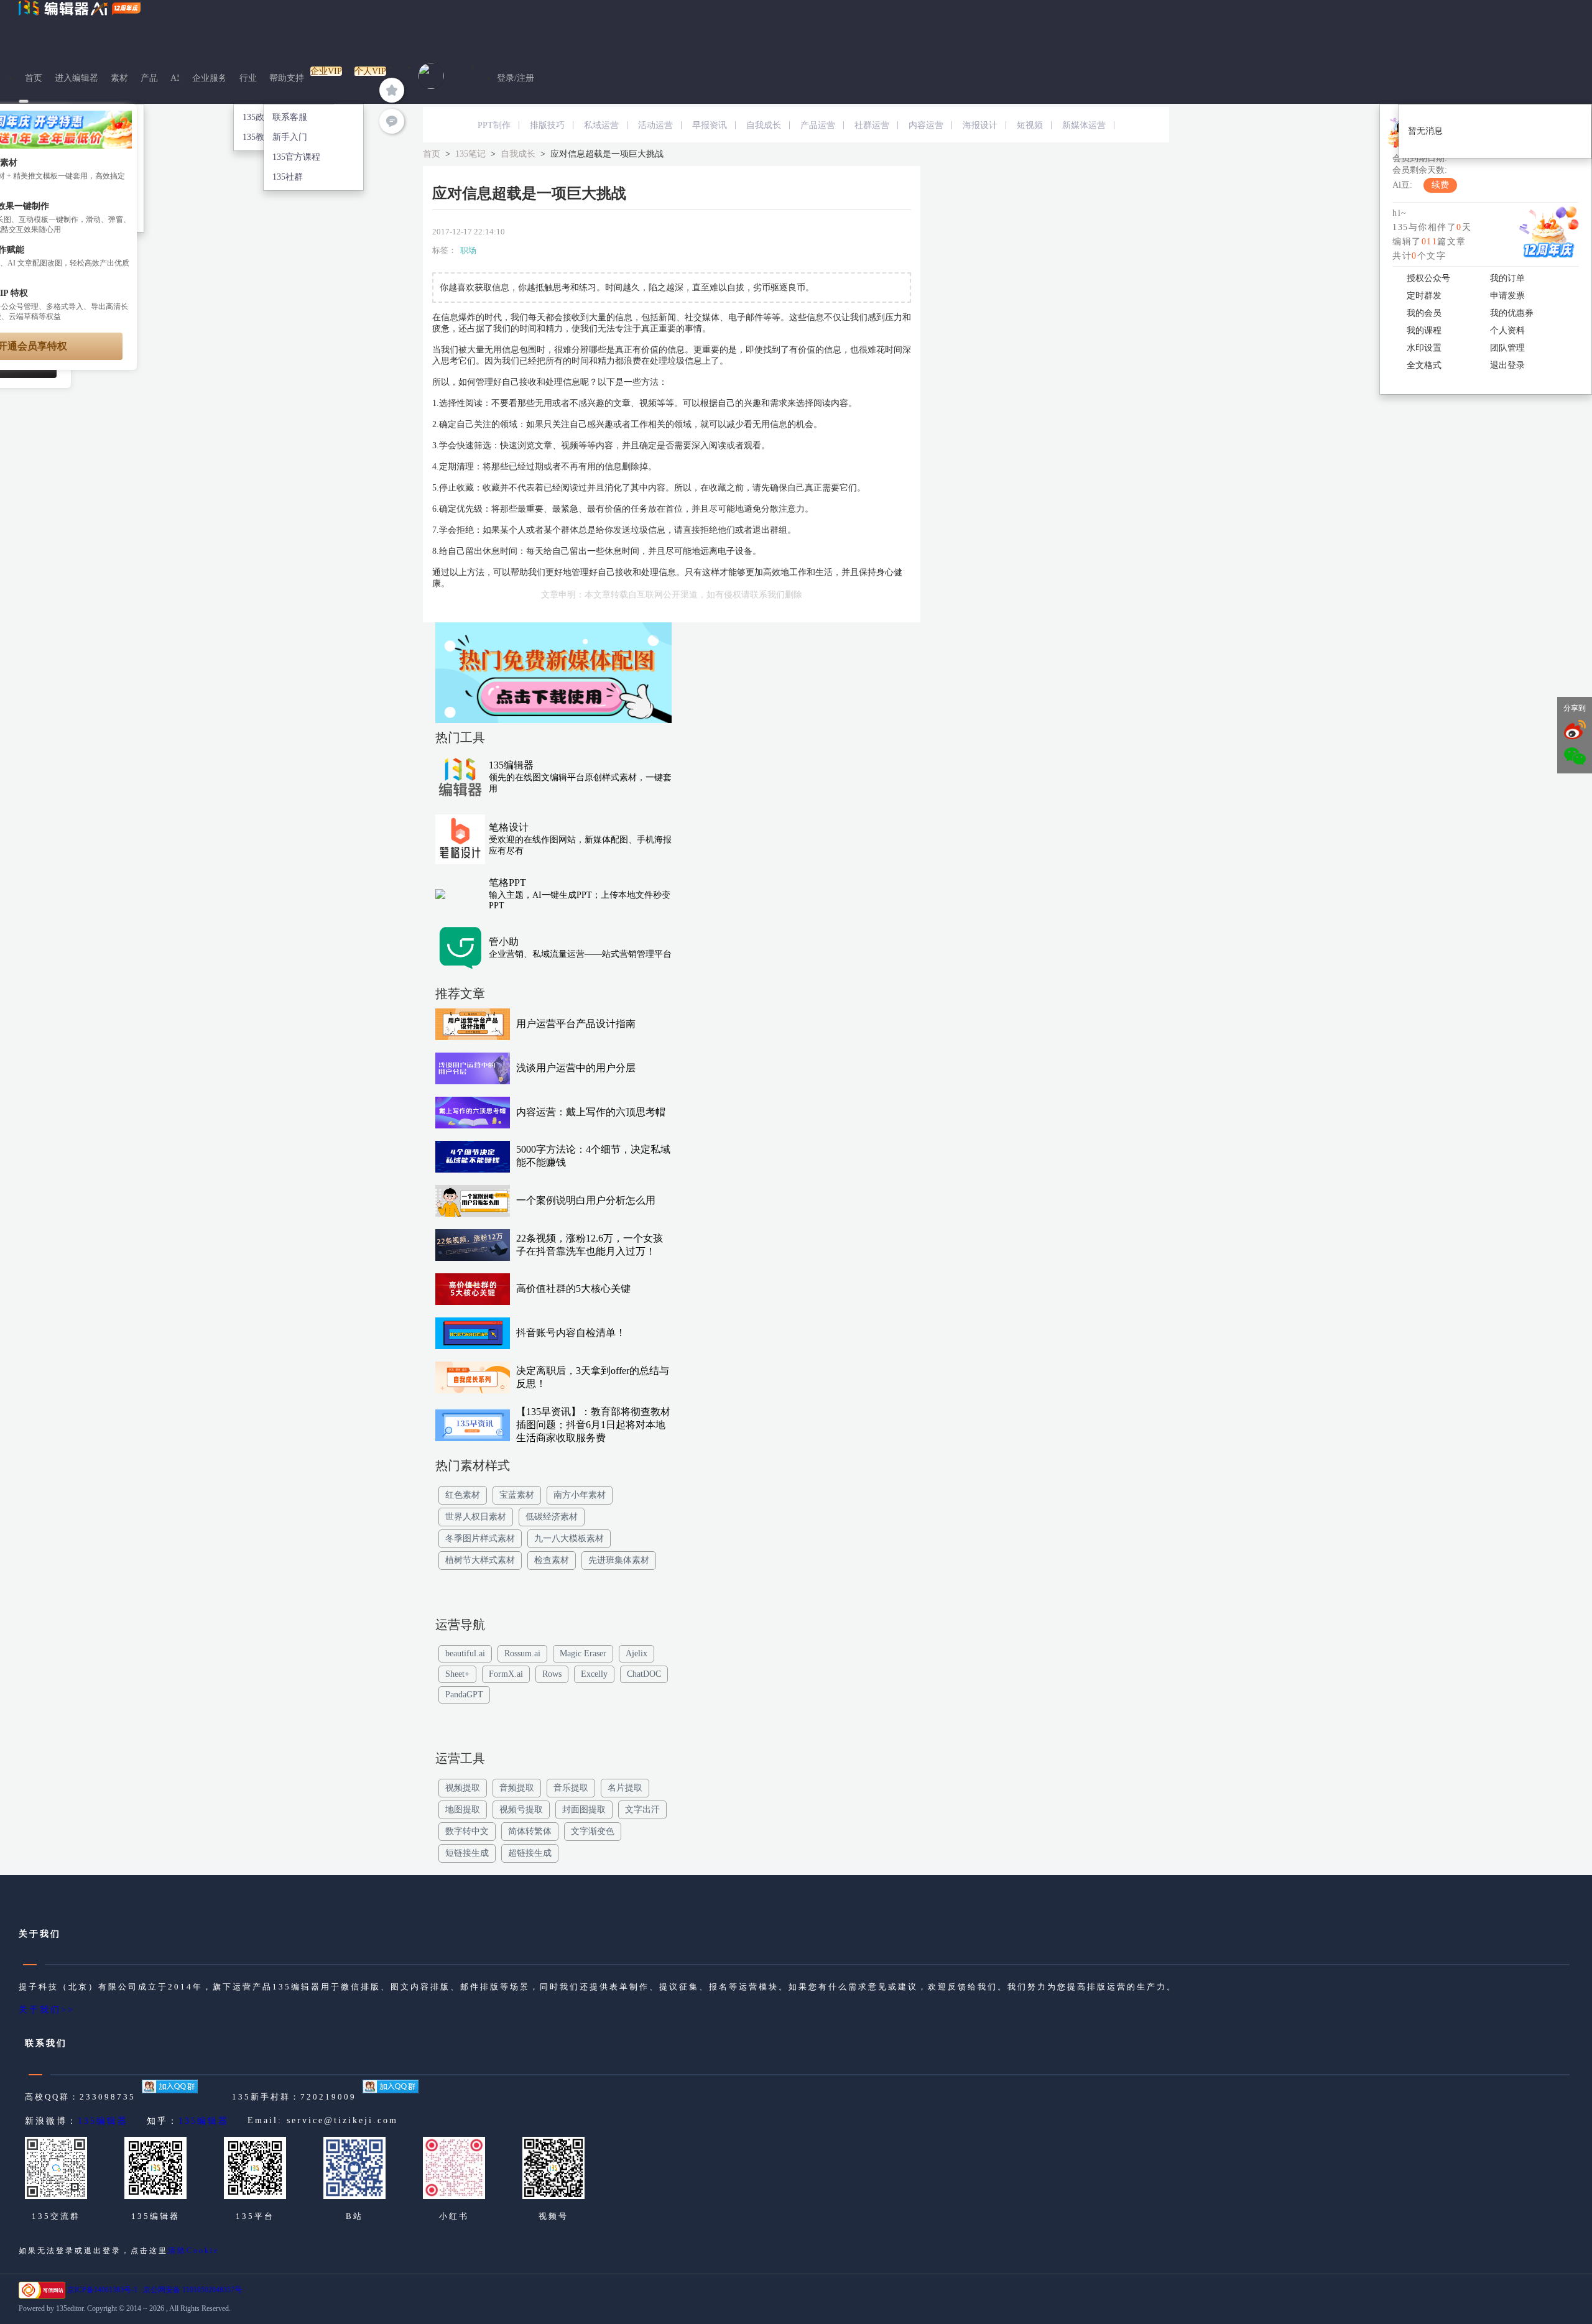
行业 (248, 78)
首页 (34, 78)
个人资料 (1507, 330)
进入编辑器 (76, 78)
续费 (1440, 185)
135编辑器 (103, 2121)
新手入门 (290, 137)
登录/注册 (516, 78)
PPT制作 (494, 125)
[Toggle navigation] (24, 101)
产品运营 (818, 125)
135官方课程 (296, 157)
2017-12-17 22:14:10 (469, 232)
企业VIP (326, 71)
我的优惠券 (1512, 313)
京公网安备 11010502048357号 (192, 2290)
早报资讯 (710, 125)
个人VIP (370, 71)
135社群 (288, 177)
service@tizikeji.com (342, 2120)
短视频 (1030, 125)
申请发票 (1507, 296)
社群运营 (872, 125)
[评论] (392, 121)
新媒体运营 (1084, 125)
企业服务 (210, 78)
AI (175, 78)
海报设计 (980, 125)
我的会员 (1424, 313)
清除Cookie (193, 2251)
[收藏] (392, 90)
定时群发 (1424, 296)
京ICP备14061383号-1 (102, 2290)
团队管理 (1507, 348)
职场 (468, 250)
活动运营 (655, 125)
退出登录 (1507, 365)
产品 (149, 78)
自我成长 (764, 125)
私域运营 (601, 125)
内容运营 (926, 125)
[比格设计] (553, 676)
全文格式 (1424, 365)
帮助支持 (287, 78)
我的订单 (1507, 278)
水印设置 (1424, 348)
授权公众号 (1428, 278)
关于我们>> (47, 2010)
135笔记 (470, 154)
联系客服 (290, 117)
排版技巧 (547, 125)
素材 (119, 78)
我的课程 (1424, 330)
